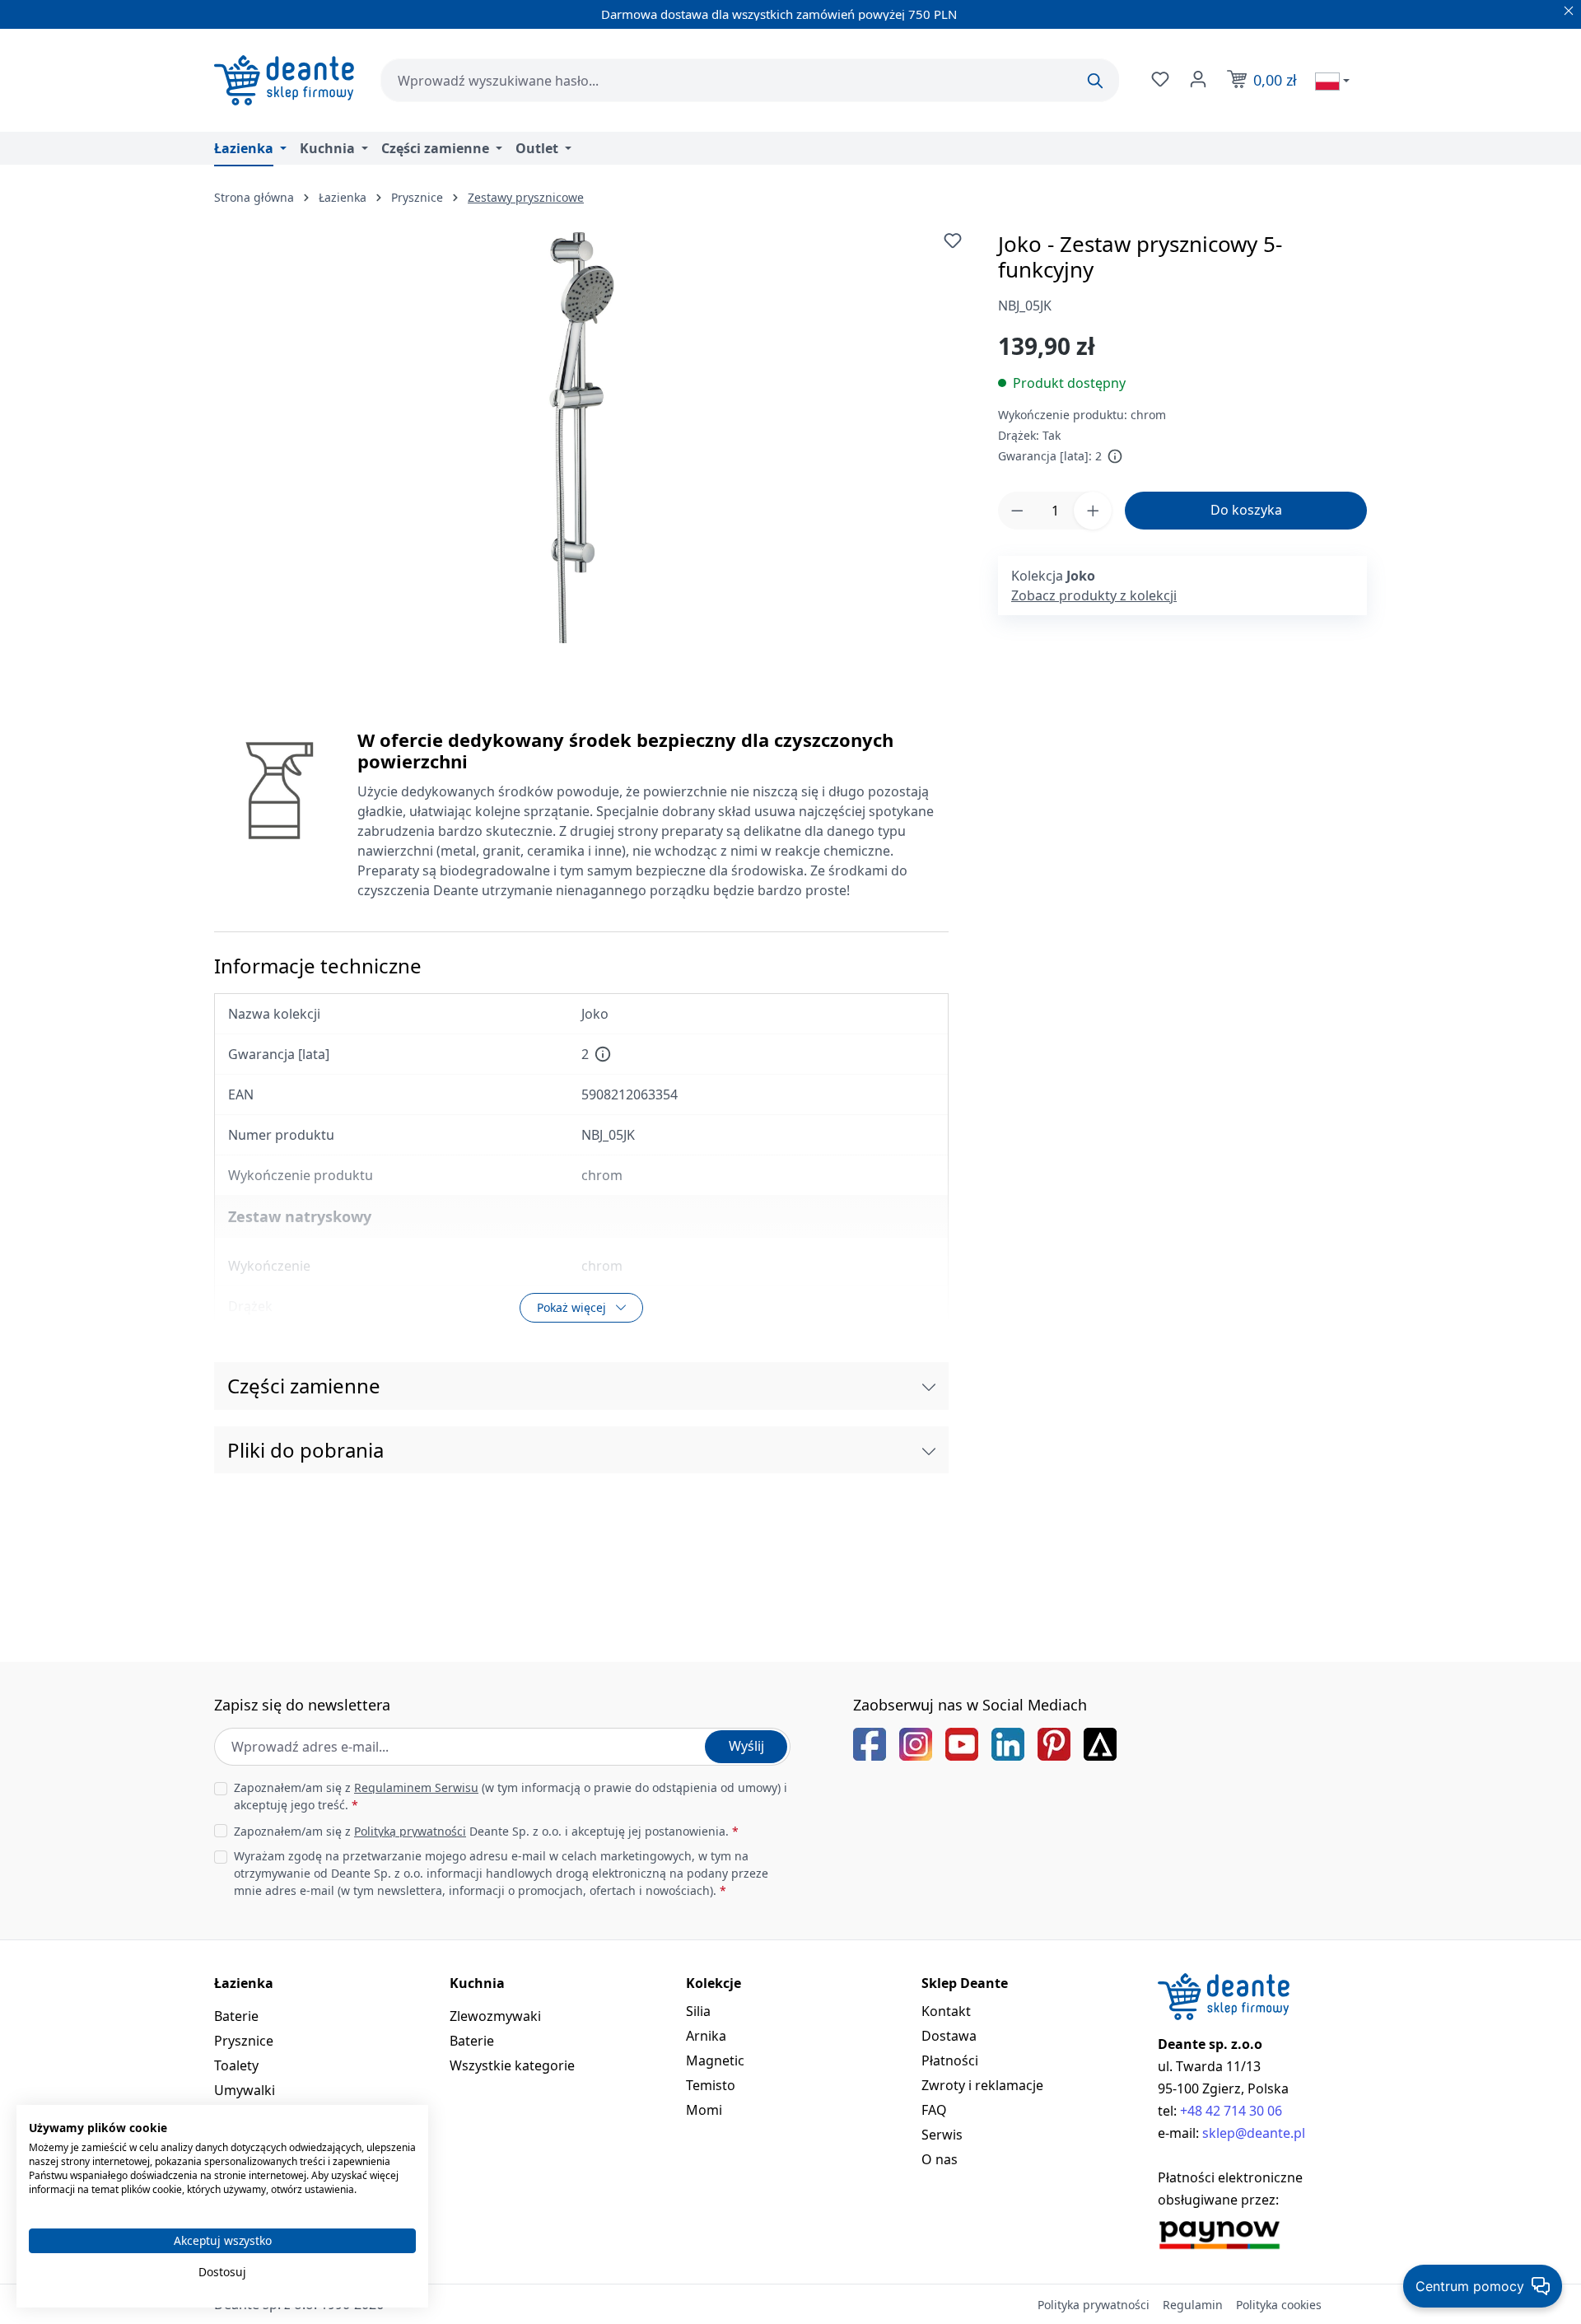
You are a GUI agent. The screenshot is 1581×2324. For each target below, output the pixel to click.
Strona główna (254, 197)
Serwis (942, 2135)
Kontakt (946, 2011)
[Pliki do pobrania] (929, 1450)
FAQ (934, 2110)
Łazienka (244, 1983)
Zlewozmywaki (495, 2016)
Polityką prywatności (410, 1831)
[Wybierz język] (1332, 81)
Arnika (706, 2036)
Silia (698, 2011)
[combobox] (750, 80)
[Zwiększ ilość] (1093, 511)
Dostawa (949, 2036)
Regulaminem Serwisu (416, 1787)
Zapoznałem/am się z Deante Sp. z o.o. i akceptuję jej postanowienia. (486, 1831)
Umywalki (245, 2090)
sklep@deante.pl (1254, 2133)
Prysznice (244, 2041)
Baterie (236, 2016)
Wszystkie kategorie (512, 2065)
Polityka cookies (1279, 2305)
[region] (581, 437)
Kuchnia (477, 1983)
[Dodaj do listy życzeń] (953, 240)
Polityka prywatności (1094, 2305)
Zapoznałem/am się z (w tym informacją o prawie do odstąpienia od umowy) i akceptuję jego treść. (511, 1796)
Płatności (950, 2060)
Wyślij (746, 1746)
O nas (940, 2159)
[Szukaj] (1095, 81)
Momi (704, 2110)
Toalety (236, 2065)
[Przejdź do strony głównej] (284, 80)
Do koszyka (1246, 510)
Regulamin (1193, 2305)
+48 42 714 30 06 (1231, 2111)
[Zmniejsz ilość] (1017, 511)
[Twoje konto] (1196, 79)
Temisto (711, 2085)
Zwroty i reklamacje (982, 2085)
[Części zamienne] (929, 1386)
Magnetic (715, 2060)
